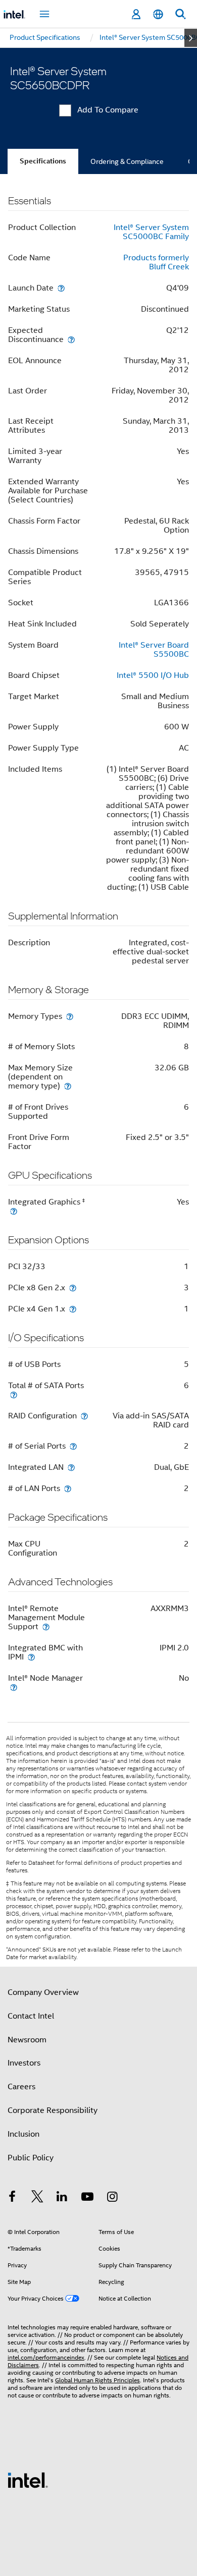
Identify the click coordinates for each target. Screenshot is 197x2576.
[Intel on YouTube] (87, 2198)
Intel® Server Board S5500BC (154, 650)
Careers (21, 2087)
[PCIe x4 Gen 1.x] (73, 1309)
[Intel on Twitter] (37, 2198)
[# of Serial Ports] (73, 1446)
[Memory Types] (70, 1016)
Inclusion (23, 2134)
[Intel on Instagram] (112, 2198)
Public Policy (31, 2158)
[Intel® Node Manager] (14, 1687)
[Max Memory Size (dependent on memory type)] (68, 1086)
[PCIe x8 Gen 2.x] (73, 1287)
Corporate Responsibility (53, 2110)
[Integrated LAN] (71, 1467)
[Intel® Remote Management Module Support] (46, 1626)
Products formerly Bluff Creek (156, 262)
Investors (24, 2063)
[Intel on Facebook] (12, 2198)
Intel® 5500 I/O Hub (153, 675)
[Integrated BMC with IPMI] (31, 1657)
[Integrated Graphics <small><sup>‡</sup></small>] (14, 1211)
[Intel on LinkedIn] (62, 2198)
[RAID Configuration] (84, 1416)
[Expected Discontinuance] (71, 339)
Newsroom (27, 2040)
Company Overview (43, 1992)
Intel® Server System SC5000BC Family (151, 232)
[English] (158, 14)
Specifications (43, 161)
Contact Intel (31, 2016)
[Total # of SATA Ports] (14, 1394)
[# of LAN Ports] (68, 1488)
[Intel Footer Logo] (28, 2480)
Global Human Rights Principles (97, 2380)
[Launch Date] (61, 288)
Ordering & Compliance (127, 161)
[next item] (191, 38)
